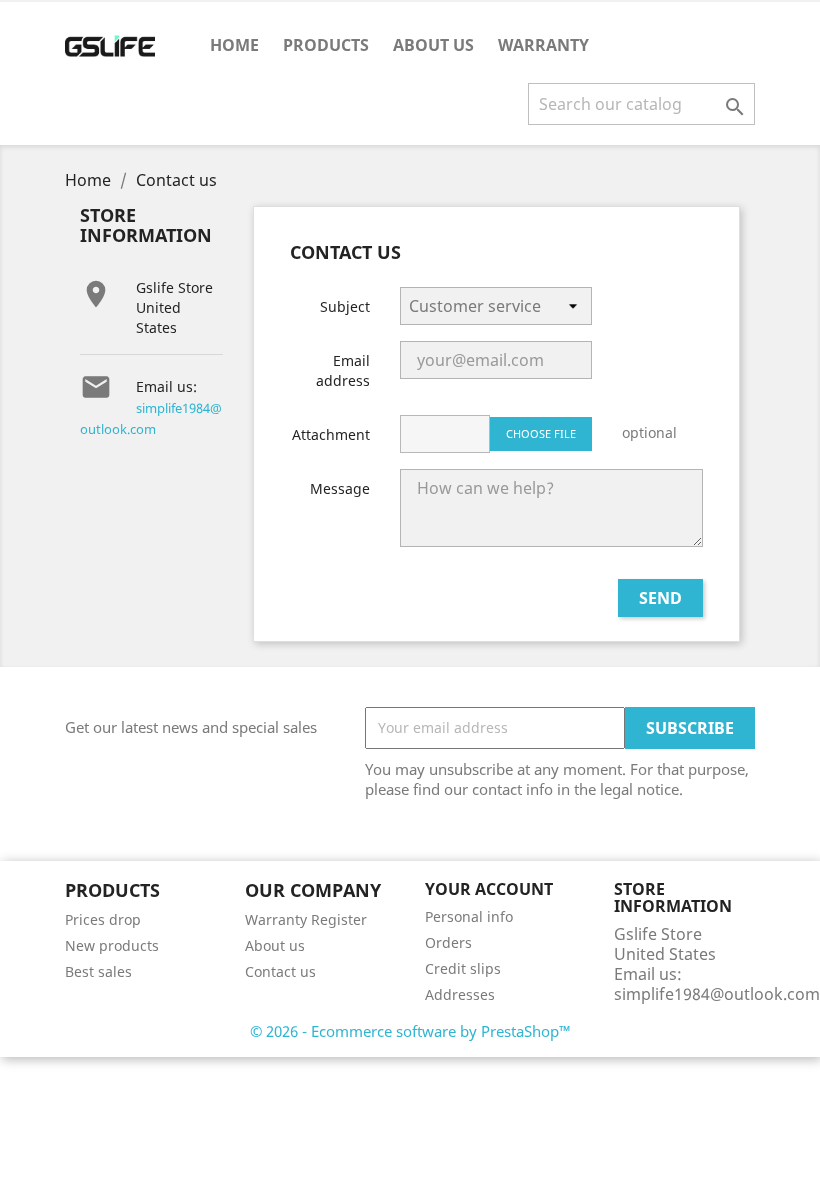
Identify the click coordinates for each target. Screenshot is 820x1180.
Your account (489, 889)
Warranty (543, 45)
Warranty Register (306, 919)
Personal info (469, 916)
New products (112, 945)
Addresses (460, 994)
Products (326, 45)
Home (234, 45)
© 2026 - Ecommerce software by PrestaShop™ (410, 1031)
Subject (345, 306)
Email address (343, 370)
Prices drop (103, 919)
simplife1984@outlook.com (717, 994)
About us (433, 45)
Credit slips (463, 968)
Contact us (280, 971)
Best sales (98, 971)
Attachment (331, 434)
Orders (448, 942)
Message (340, 488)
